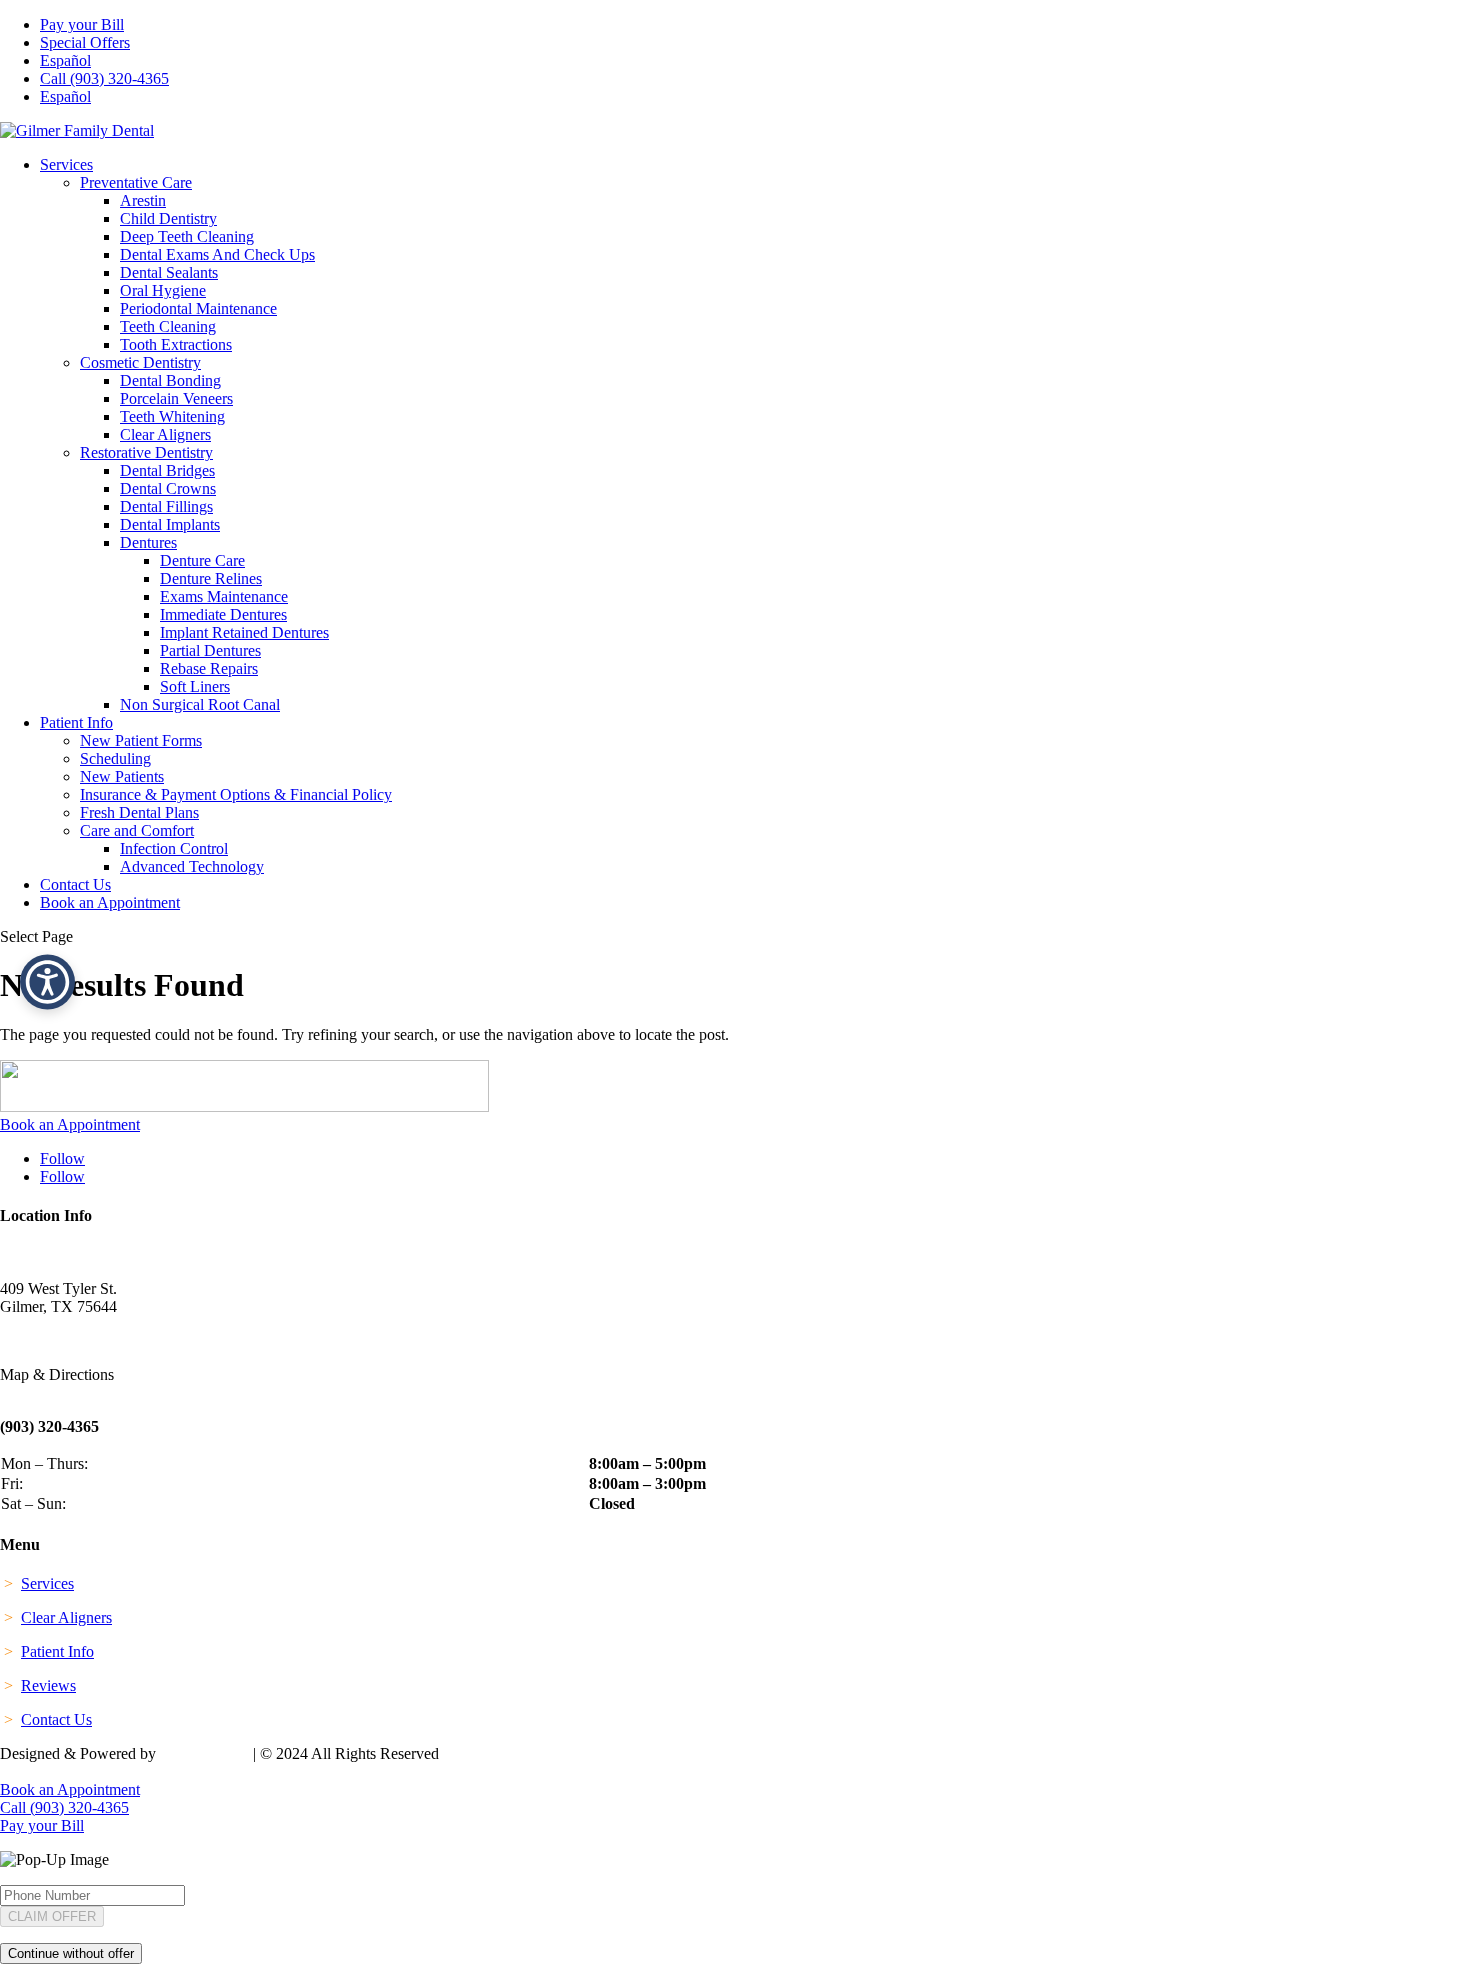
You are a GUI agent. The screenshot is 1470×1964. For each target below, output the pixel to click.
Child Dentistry (168, 218)
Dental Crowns (168, 488)
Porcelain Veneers (176, 398)
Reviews (48, 1685)
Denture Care (202, 560)
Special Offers (85, 42)
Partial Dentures (210, 650)
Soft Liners (195, 686)
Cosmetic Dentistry (140, 362)
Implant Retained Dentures (244, 632)
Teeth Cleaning (168, 326)
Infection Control (174, 848)
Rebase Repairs (209, 668)
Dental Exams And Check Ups (217, 254)
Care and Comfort (137, 830)
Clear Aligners (165, 434)
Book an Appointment (110, 902)
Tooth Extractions (176, 344)
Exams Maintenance (224, 596)
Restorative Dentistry (146, 452)
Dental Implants (170, 524)
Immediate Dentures (223, 614)
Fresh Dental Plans (139, 812)
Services (66, 164)
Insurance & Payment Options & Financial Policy (236, 794)
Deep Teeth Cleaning (187, 236)
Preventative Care (136, 182)
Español (65, 60)
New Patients (122, 776)
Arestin (143, 200)
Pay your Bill (82, 24)
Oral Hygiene (163, 290)
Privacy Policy (48, 1771)
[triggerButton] (47, 982)
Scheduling (115, 758)
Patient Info (76, 722)
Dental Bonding (170, 380)
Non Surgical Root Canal (200, 704)
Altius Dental (204, 1753)
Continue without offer (71, 1953)
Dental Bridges (167, 470)
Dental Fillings (166, 506)
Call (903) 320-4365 (104, 78)
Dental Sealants (169, 272)
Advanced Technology (192, 866)
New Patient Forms (141, 740)
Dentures (148, 542)
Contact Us (75, 884)
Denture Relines (211, 578)
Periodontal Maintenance (198, 308)
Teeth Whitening (172, 416)
